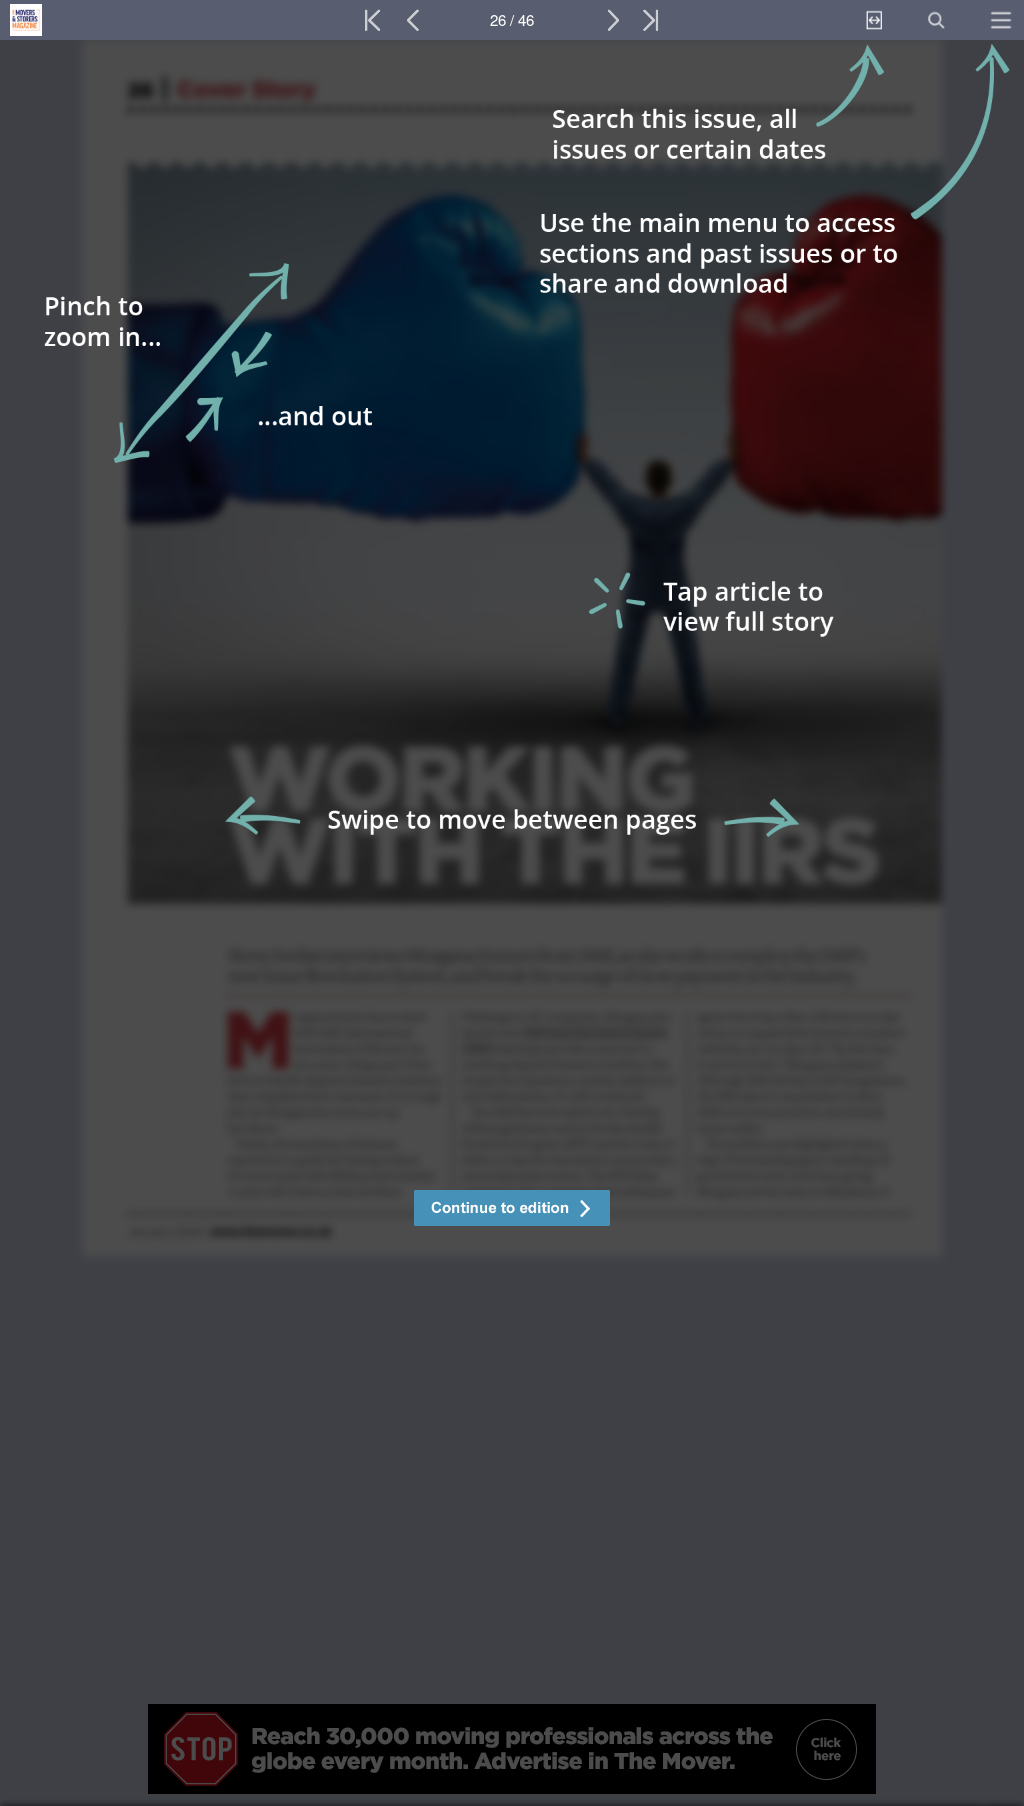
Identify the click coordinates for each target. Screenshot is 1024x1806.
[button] (512, 1210)
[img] (512, 923)
